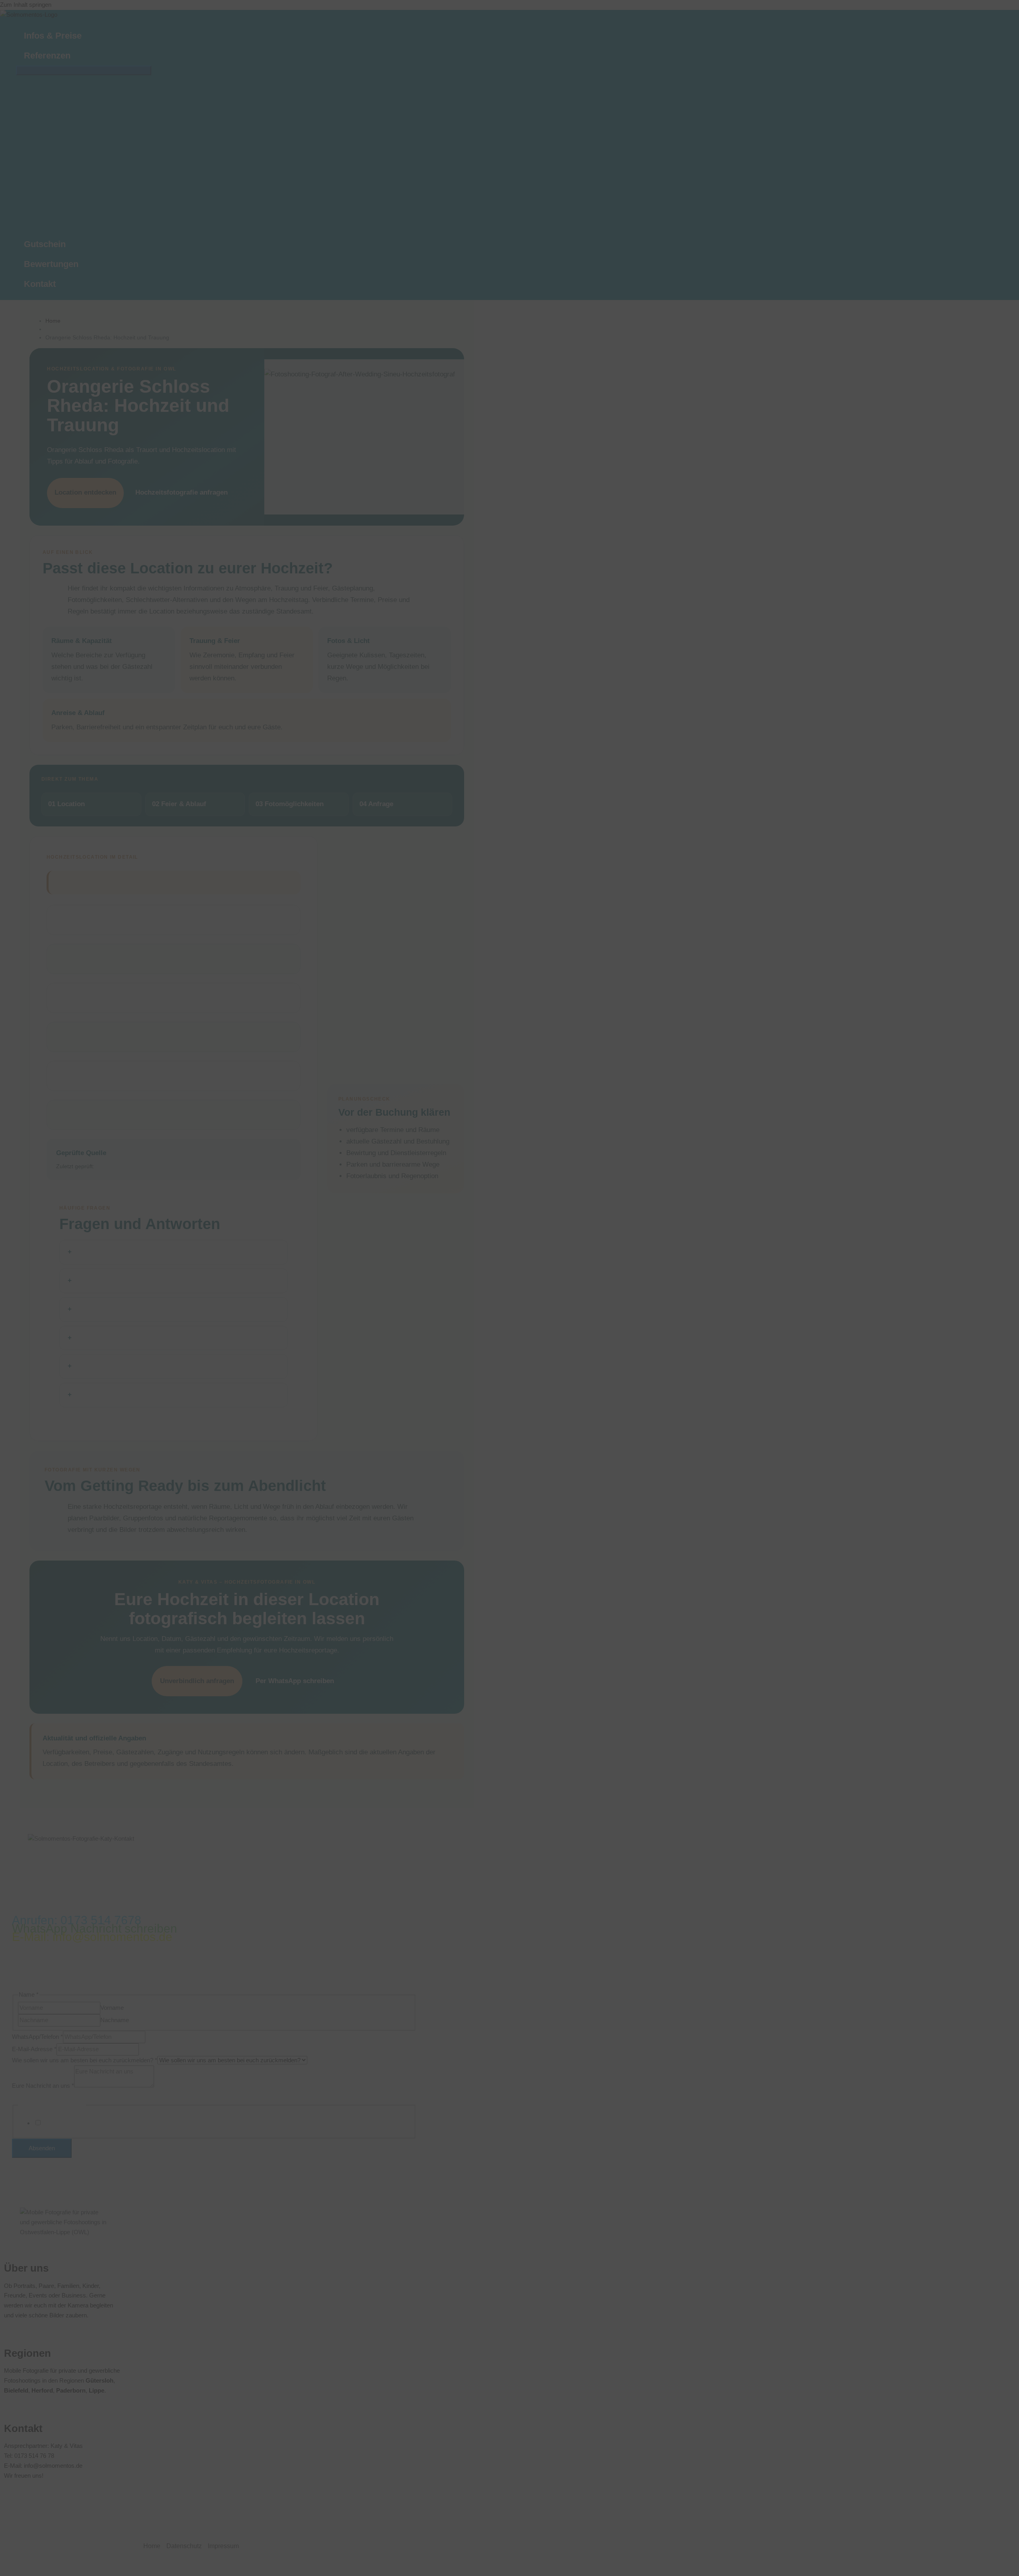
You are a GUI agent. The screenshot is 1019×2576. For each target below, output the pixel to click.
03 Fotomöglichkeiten (290, 804)
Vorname (112, 2008)
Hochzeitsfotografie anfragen (182, 492)
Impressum (223, 2546)
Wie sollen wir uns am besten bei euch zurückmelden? (85, 2060)
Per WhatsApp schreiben (295, 1681)
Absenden (42, 2148)
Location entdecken (85, 492)
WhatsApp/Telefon (37, 2037)
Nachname (115, 2020)
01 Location (66, 804)
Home (53, 321)
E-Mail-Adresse (34, 2049)
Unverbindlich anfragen (197, 1681)
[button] (74, 56)
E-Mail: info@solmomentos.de (92, 1937)
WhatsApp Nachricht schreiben (95, 1928)
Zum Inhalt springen (26, 5)
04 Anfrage (376, 804)
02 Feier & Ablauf (179, 804)
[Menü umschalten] (84, 70)
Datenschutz (184, 2546)
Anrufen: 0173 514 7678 (77, 1920)
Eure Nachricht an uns (43, 2085)
